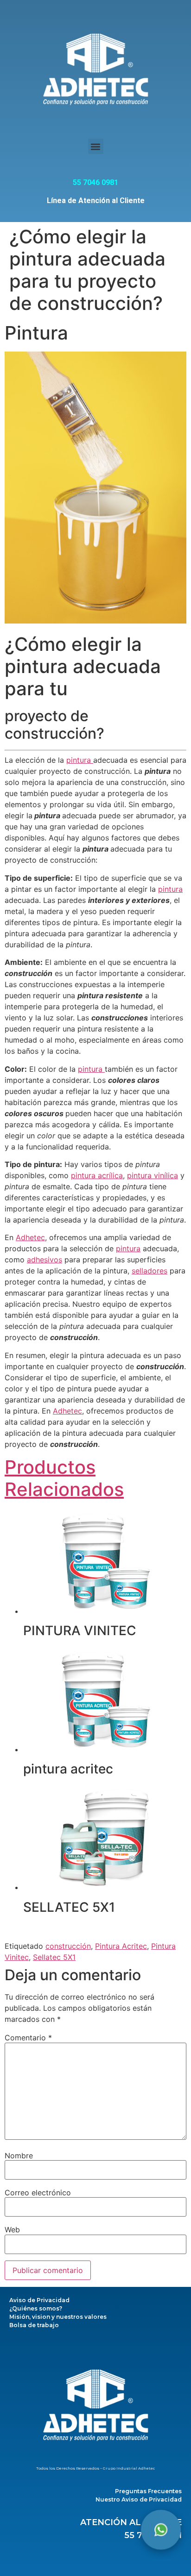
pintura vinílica (153, 1175)
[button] (96, 146)
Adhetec (30, 1237)
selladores (150, 1271)
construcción (68, 1946)
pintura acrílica (97, 1175)
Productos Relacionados (64, 1478)
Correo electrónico (38, 2193)
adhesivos (45, 1260)
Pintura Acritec (121, 1946)
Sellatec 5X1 (54, 1957)
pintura (80, 760)
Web (12, 2230)
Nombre (19, 2156)
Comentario (28, 2038)
